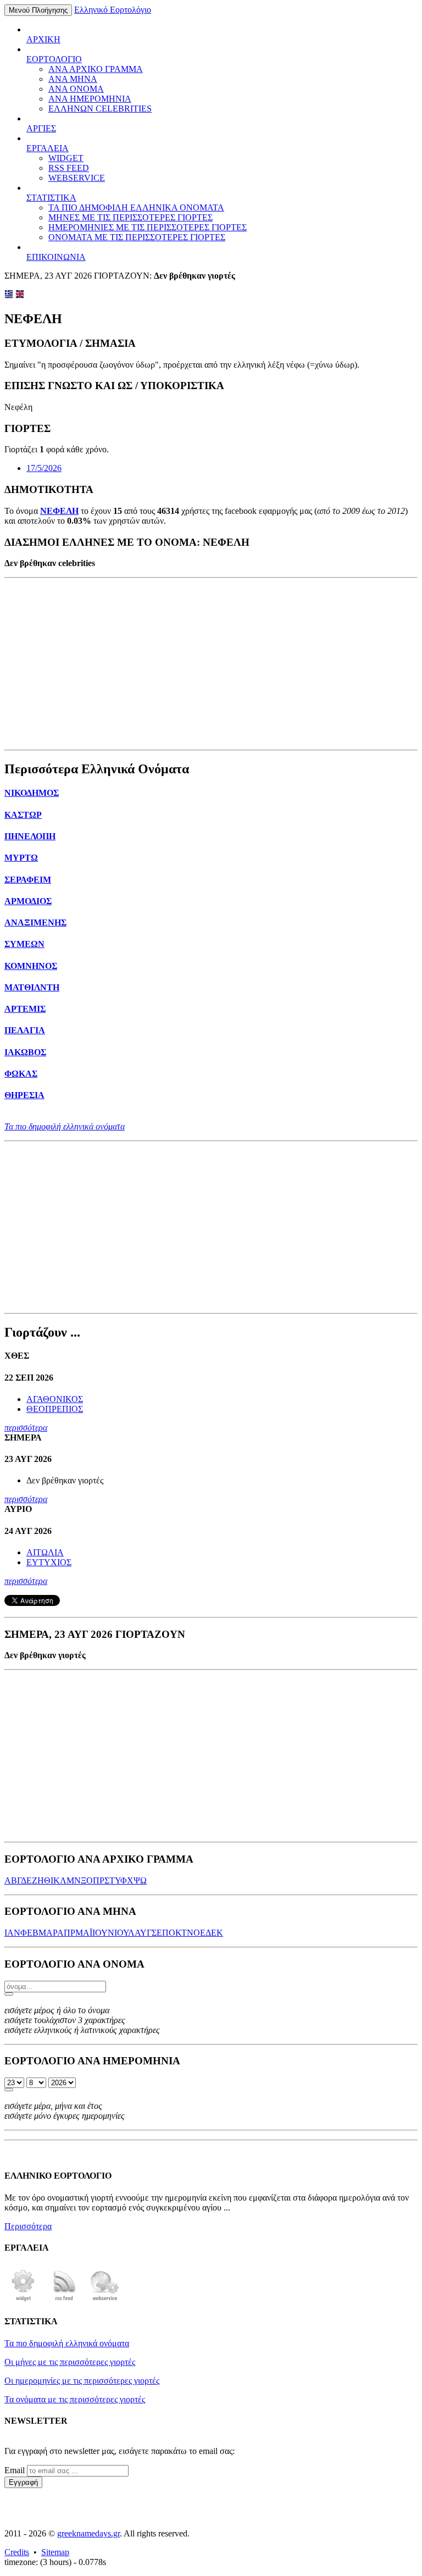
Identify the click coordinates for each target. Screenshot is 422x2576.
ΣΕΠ (160, 1933)
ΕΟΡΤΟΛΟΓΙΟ (54, 59)
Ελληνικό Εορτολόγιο (113, 10)
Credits (17, 2552)
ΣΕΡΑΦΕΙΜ (28, 880)
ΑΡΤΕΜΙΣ (25, 1009)
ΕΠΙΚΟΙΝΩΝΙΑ (56, 257)
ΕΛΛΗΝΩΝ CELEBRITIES (100, 109)
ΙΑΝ (12, 1933)
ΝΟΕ (196, 1933)
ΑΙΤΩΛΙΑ (45, 1552)
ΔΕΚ (214, 1933)
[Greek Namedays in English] (20, 295)
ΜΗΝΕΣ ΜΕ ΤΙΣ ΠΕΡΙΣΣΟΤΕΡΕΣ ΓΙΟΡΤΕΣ (131, 217)
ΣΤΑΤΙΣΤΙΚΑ (51, 198)
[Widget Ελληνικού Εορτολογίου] (24, 2300)
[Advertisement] (211, 664)
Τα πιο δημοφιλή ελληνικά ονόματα (65, 1126)
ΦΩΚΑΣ (21, 1074)
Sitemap (55, 2552)
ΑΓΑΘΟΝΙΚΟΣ (55, 1399)
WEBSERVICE (77, 178)
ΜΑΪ (84, 1933)
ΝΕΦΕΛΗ (59, 511)
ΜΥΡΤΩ (21, 858)
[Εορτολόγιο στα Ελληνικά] (9, 295)
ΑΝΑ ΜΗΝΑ (73, 79)
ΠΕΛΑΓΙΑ (25, 1030)
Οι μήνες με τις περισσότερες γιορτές (70, 2362)
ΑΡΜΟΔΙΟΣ (28, 901)
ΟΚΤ (178, 1933)
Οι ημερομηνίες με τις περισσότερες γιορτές (82, 2381)
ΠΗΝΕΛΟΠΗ (30, 836)
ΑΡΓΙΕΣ (41, 128)
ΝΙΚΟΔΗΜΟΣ (32, 793)
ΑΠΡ (66, 1933)
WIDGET (66, 158)
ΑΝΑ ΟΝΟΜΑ (76, 89)
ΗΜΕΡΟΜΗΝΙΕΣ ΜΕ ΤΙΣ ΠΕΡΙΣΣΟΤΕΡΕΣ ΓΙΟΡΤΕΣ (148, 227)
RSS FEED (69, 168)
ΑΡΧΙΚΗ (43, 39)
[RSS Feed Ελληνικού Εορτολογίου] (64, 2300)
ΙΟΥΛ (124, 1933)
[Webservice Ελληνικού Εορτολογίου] (105, 2300)
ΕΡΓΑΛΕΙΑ (48, 148)
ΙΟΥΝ (103, 1933)
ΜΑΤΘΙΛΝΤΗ (32, 987)
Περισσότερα (28, 2226)
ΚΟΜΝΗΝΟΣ (31, 966)
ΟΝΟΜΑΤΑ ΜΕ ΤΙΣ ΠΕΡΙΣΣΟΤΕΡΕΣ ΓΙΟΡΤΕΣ (137, 237)
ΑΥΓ (143, 1933)
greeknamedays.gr (88, 2533)
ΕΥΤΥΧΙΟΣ (49, 1562)
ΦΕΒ (29, 1933)
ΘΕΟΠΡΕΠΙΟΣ (55, 1409)
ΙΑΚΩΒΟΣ (25, 1052)
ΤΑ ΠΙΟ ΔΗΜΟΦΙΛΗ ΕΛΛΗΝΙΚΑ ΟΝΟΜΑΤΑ (136, 207)
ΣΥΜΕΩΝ (24, 944)
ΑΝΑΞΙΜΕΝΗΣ (35, 923)
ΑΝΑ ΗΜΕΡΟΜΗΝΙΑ (90, 99)
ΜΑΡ (48, 1933)
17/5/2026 (44, 468)
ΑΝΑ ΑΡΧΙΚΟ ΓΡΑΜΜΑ (96, 69)
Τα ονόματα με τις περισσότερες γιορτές (75, 2399)
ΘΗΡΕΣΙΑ (24, 1095)
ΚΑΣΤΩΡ (23, 815)
